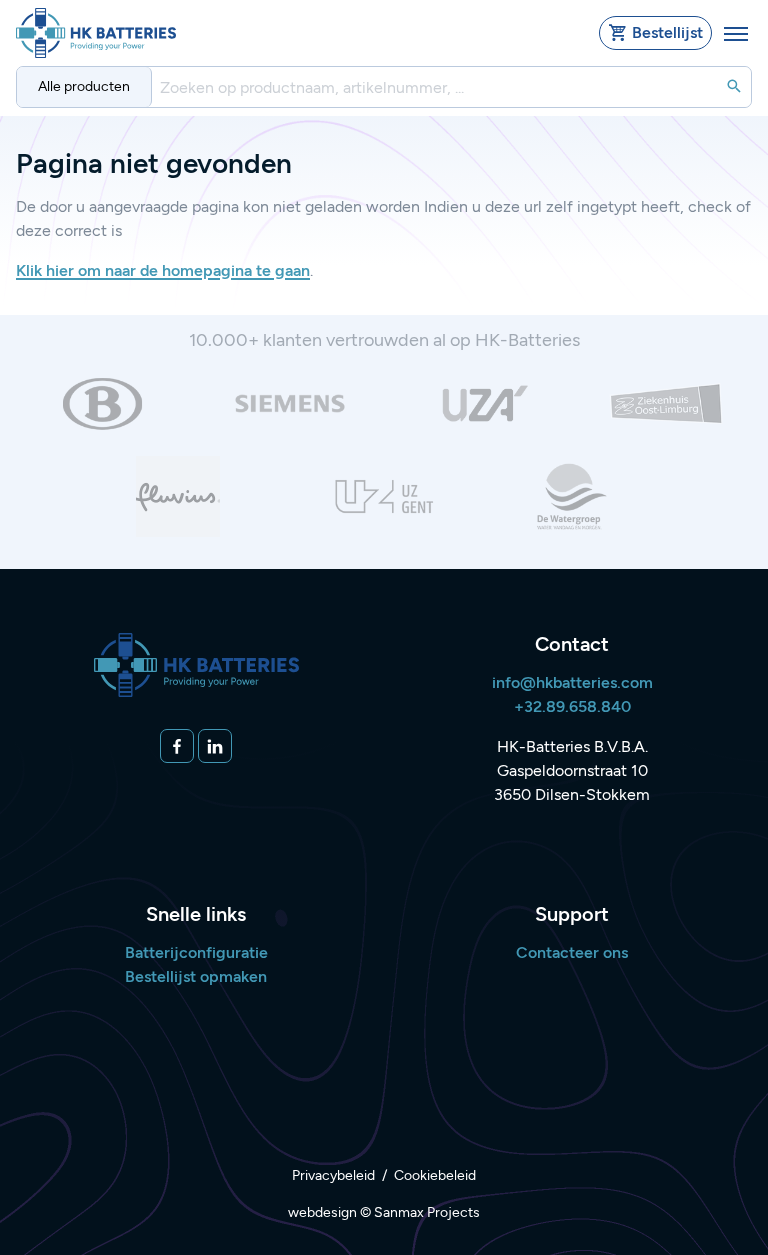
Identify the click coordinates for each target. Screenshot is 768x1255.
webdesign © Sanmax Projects (384, 1212)
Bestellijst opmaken (196, 976)
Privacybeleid (333, 1175)
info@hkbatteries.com (572, 682)
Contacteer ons (572, 952)
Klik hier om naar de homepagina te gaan (163, 270)
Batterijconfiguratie (196, 952)
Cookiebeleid (435, 1175)
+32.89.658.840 (572, 706)
